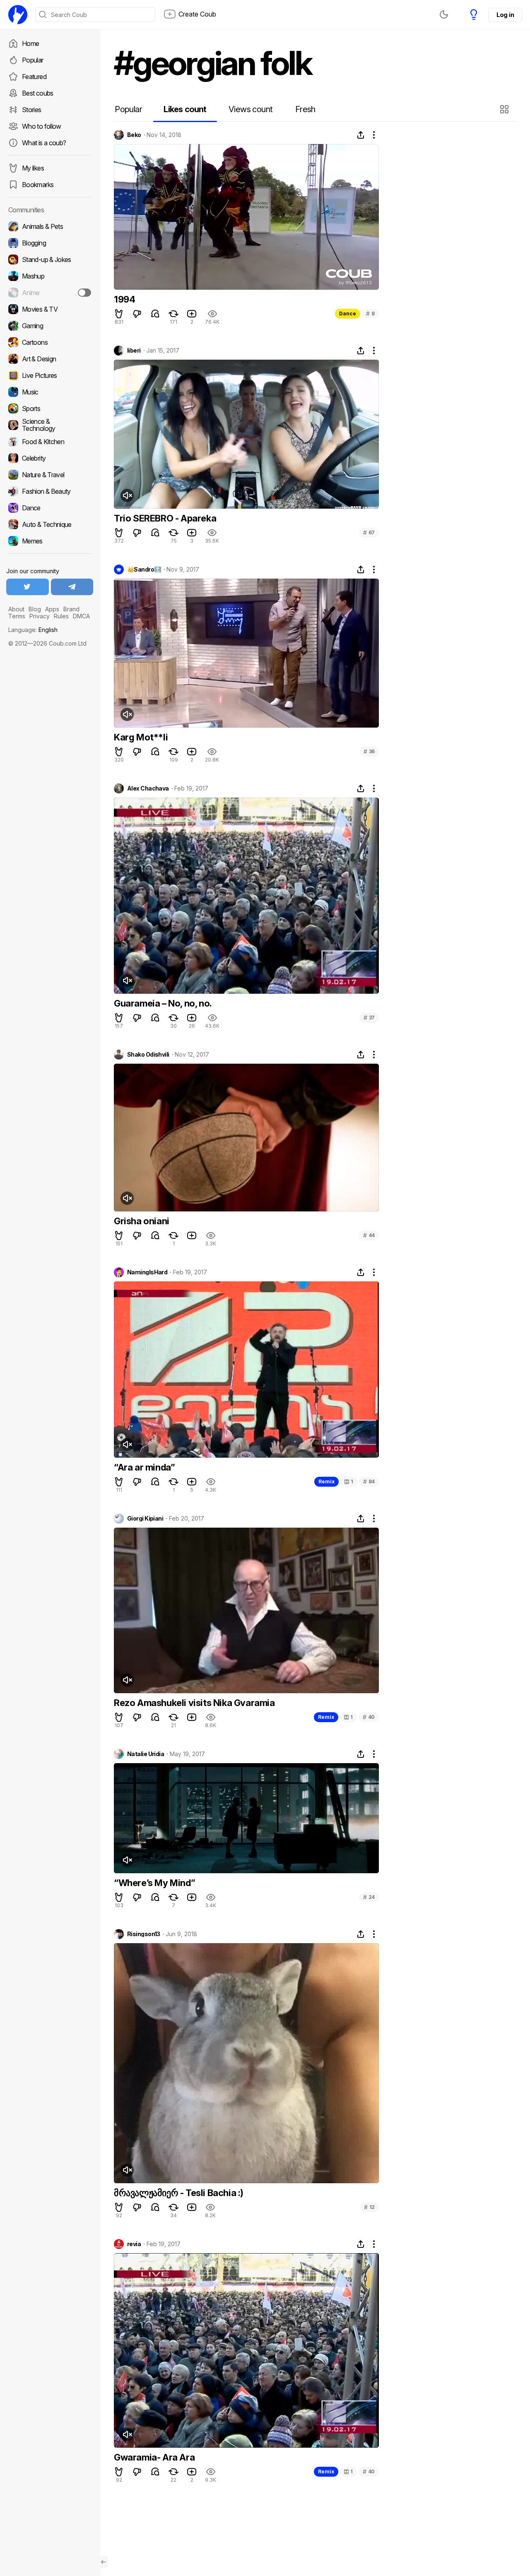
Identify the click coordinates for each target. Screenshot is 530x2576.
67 (369, 532)
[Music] (50, 392)
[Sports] (50, 409)
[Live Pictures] (50, 375)
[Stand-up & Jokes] (50, 260)
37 (369, 1018)
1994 (124, 299)
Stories (32, 110)
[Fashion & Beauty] (50, 491)
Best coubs (38, 93)
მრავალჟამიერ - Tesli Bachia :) (179, 2193)
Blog (35, 609)
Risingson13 (144, 1934)
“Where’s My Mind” (154, 1883)
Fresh (305, 109)
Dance (348, 314)
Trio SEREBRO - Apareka (165, 518)
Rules (61, 616)
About (16, 609)
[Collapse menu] (104, 2562)
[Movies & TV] (50, 309)
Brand (71, 609)
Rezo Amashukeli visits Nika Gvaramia (194, 1703)
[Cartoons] (50, 342)
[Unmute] (127, 495)
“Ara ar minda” (144, 1467)
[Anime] (50, 293)
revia (134, 2244)
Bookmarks (38, 185)
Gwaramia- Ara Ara (154, 2457)
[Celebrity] (50, 458)
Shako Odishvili (148, 1055)
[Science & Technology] (50, 425)
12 (369, 2207)
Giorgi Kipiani (145, 1519)
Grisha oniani (142, 1221)
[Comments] (155, 314)
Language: (33, 630)
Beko (134, 135)
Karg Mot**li (141, 737)
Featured (34, 77)
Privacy (40, 616)
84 (369, 1481)
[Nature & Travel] (50, 475)
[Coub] (18, 14)
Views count (251, 109)
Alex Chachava (148, 788)
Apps (52, 609)
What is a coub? (44, 143)
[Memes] (50, 541)
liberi (134, 351)
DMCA (81, 616)
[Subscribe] (84, 293)
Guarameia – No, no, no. (163, 1003)
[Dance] (50, 508)
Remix (326, 1481)
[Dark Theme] (444, 14)
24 (369, 1897)
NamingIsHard (147, 1272)
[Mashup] (50, 276)
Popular (33, 60)
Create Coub (197, 14)
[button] (505, 109)
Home (30, 43)
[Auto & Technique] (50, 524)
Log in (505, 15)
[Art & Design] (50, 359)
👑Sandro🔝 (144, 570)
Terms (17, 616)
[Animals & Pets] (50, 226)
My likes (33, 168)
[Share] (361, 135)
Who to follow (42, 126)
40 (369, 1717)
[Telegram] (72, 587)
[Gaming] (50, 326)
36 (369, 751)
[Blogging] (50, 243)
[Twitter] (28, 587)
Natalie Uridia (146, 1754)
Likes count (185, 109)
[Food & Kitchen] (50, 442)
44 (369, 1235)
